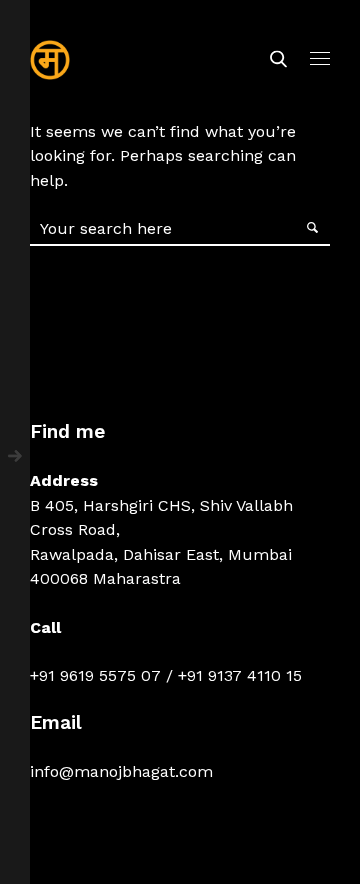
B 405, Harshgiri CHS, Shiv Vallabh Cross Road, (161, 517)
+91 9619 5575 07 (95, 675)
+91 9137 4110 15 (240, 675)
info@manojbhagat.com (121, 771)
